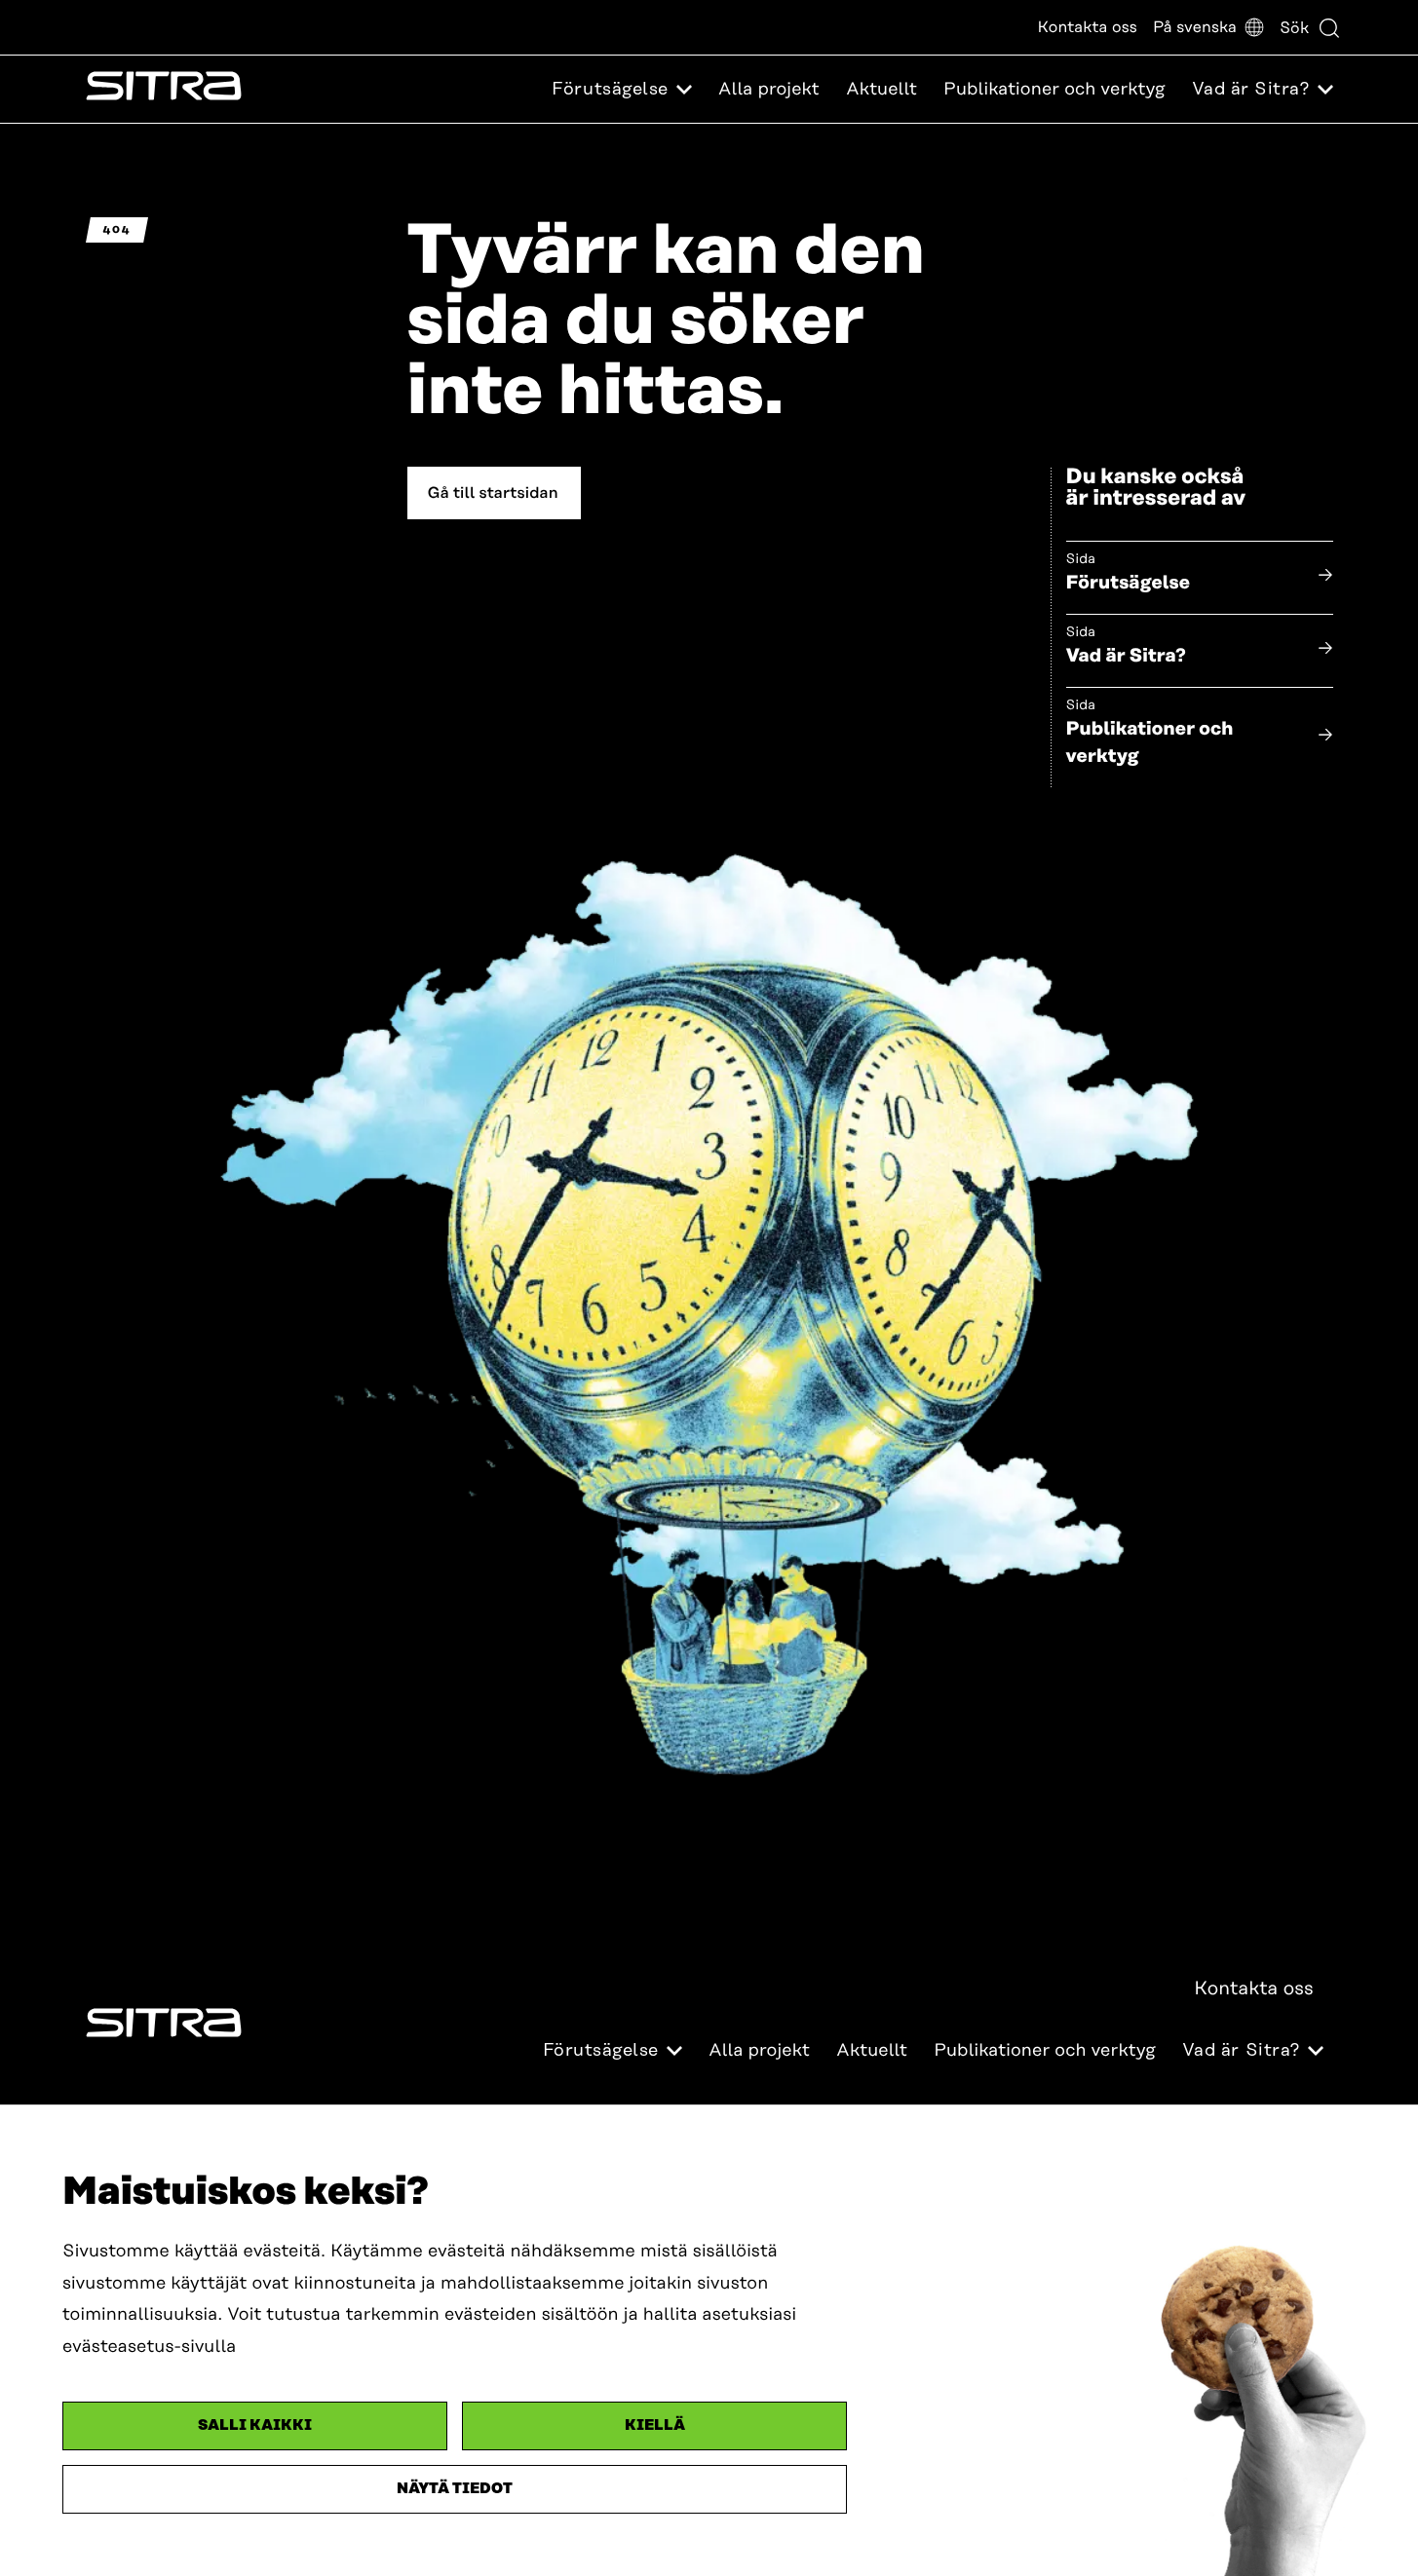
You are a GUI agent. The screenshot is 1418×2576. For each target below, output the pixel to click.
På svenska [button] (1195, 27)
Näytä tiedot (455, 2489)
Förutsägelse (1129, 583)
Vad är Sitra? (1126, 656)
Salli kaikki (255, 2425)
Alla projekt (769, 90)
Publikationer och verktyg (1054, 90)
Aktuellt (881, 90)
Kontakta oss (1088, 27)
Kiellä (655, 2425)
